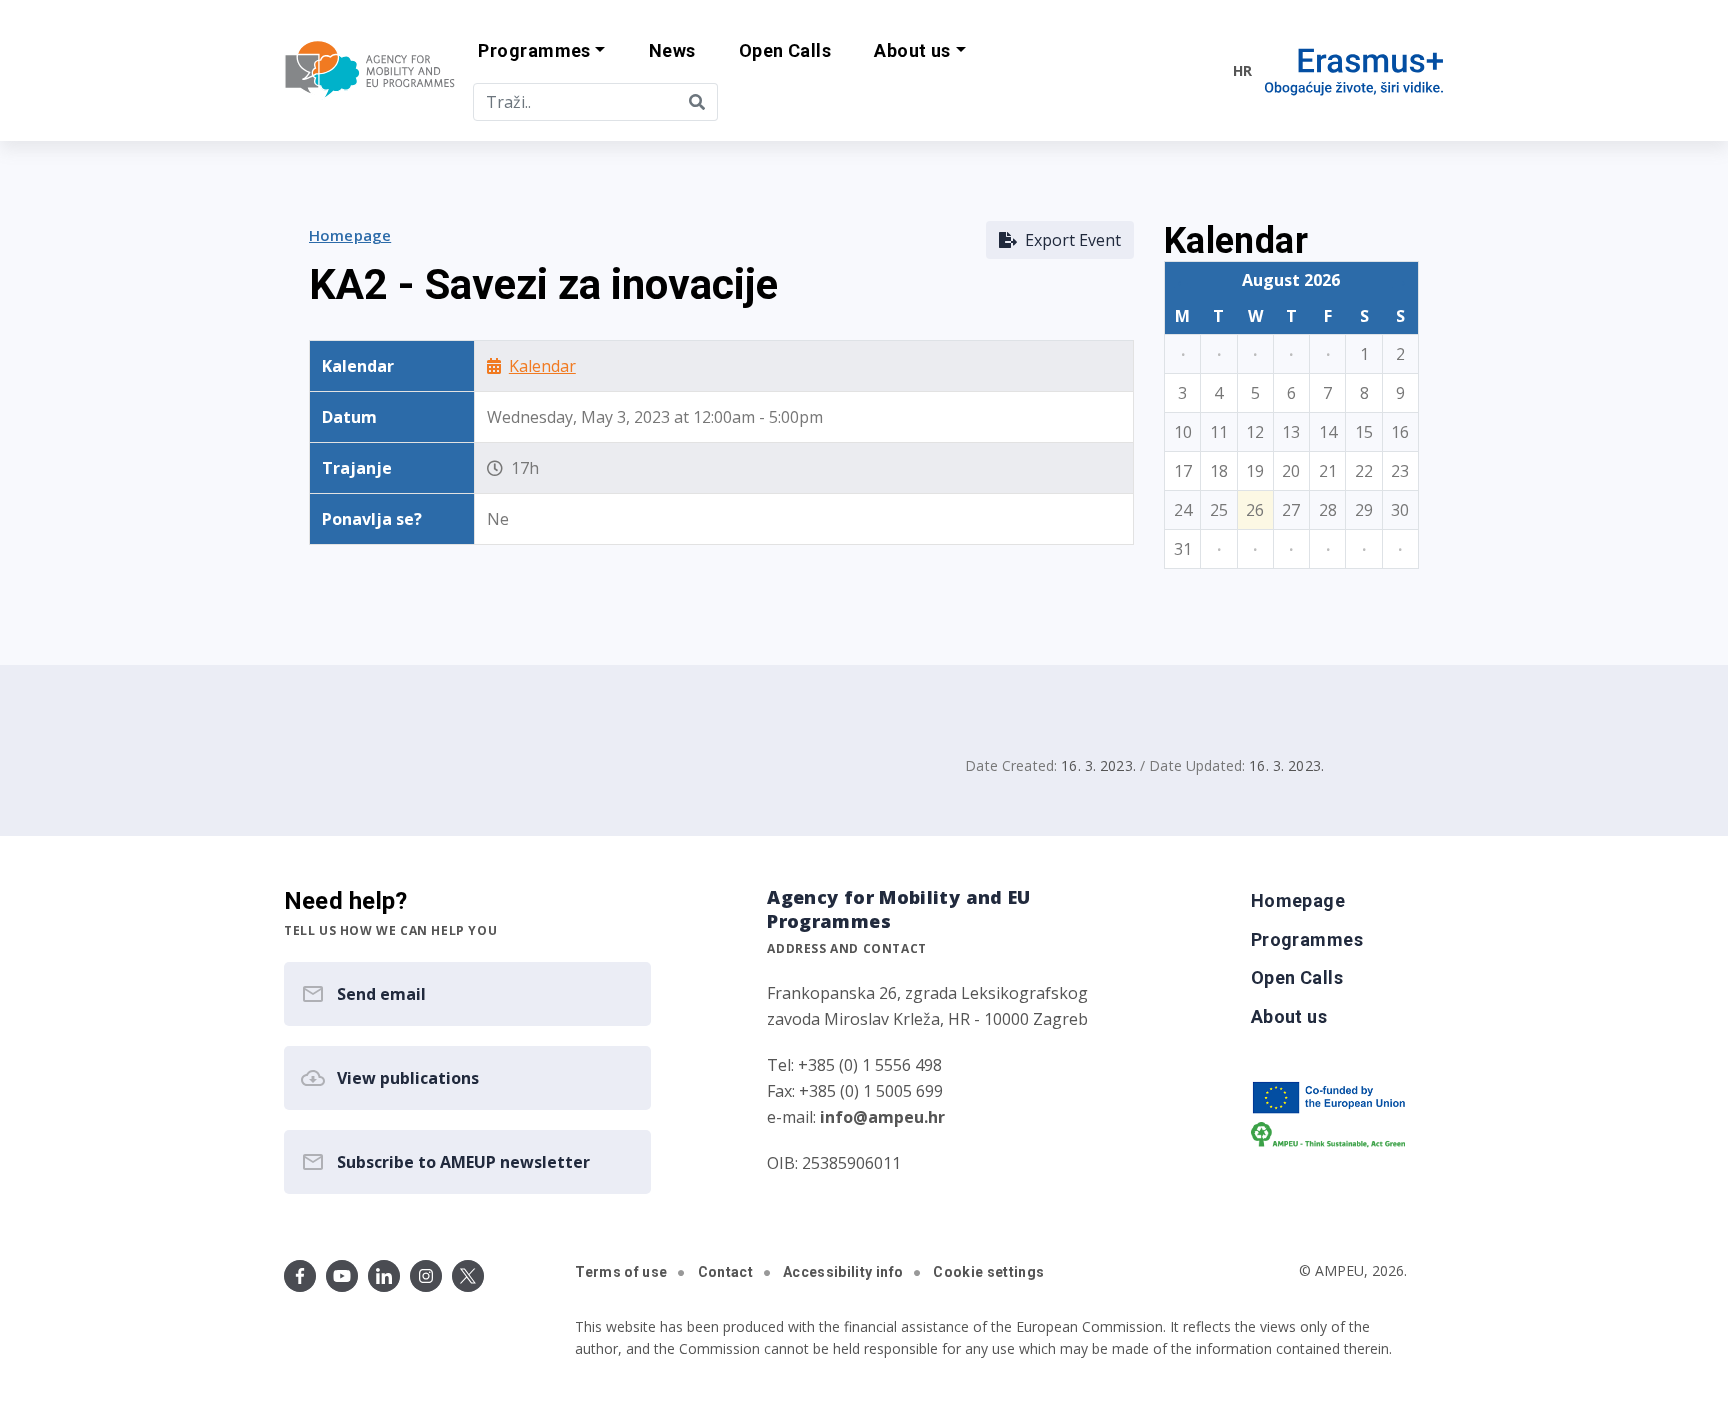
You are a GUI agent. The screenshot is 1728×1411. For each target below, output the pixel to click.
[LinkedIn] (384, 1276)
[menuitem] (672, 51)
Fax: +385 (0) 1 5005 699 (855, 1091)
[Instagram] (426, 1276)
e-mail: (856, 1117)
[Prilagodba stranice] (1176, 70)
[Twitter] (468, 1276)
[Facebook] (300, 1276)
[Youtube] (342, 1276)
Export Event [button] (1069, 240)
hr (1242, 70)
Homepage (350, 235)
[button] (542, 51)
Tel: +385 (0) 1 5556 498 (854, 1065)
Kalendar (542, 366)
